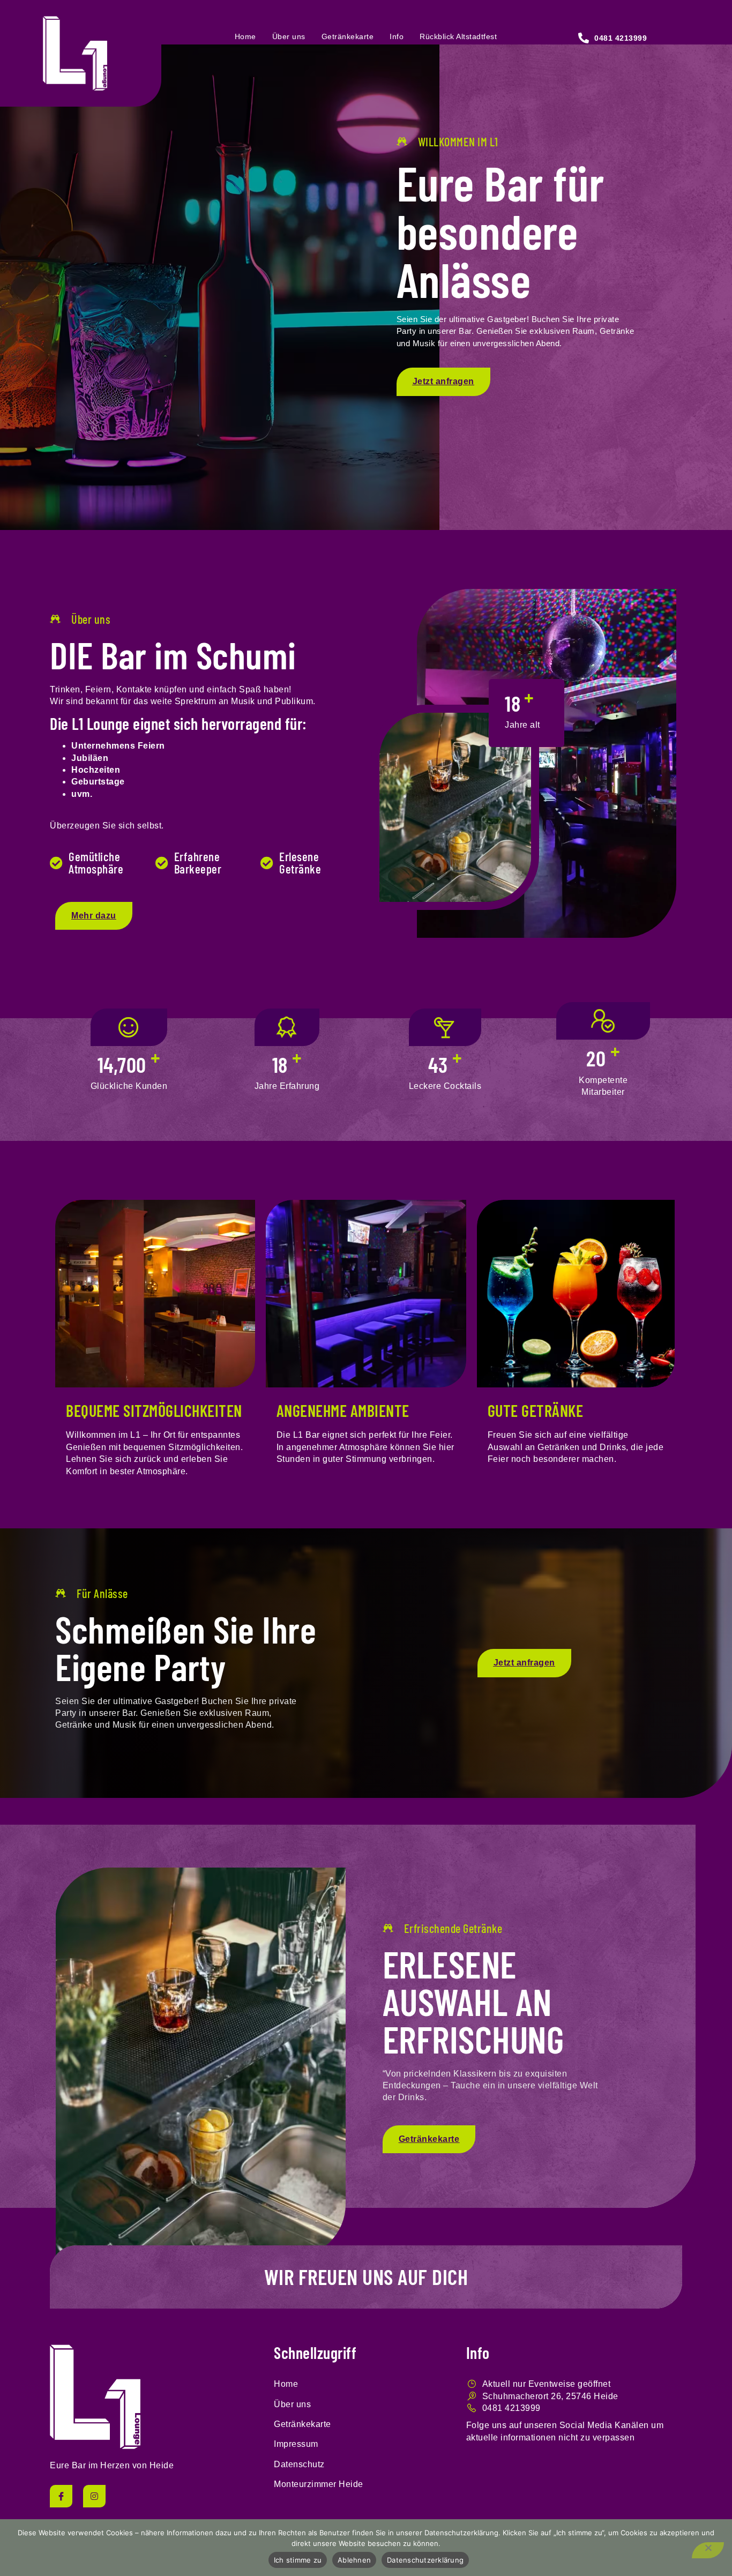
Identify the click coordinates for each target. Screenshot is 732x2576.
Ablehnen (354, 2560)
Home (245, 36)
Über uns (289, 36)
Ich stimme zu (298, 2560)
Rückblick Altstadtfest (458, 36)
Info (397, 36)
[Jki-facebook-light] (61, 2496)
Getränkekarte (348, 36)
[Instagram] (94, 2496)
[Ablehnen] (708, 2550)
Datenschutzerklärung (425, 2560)
